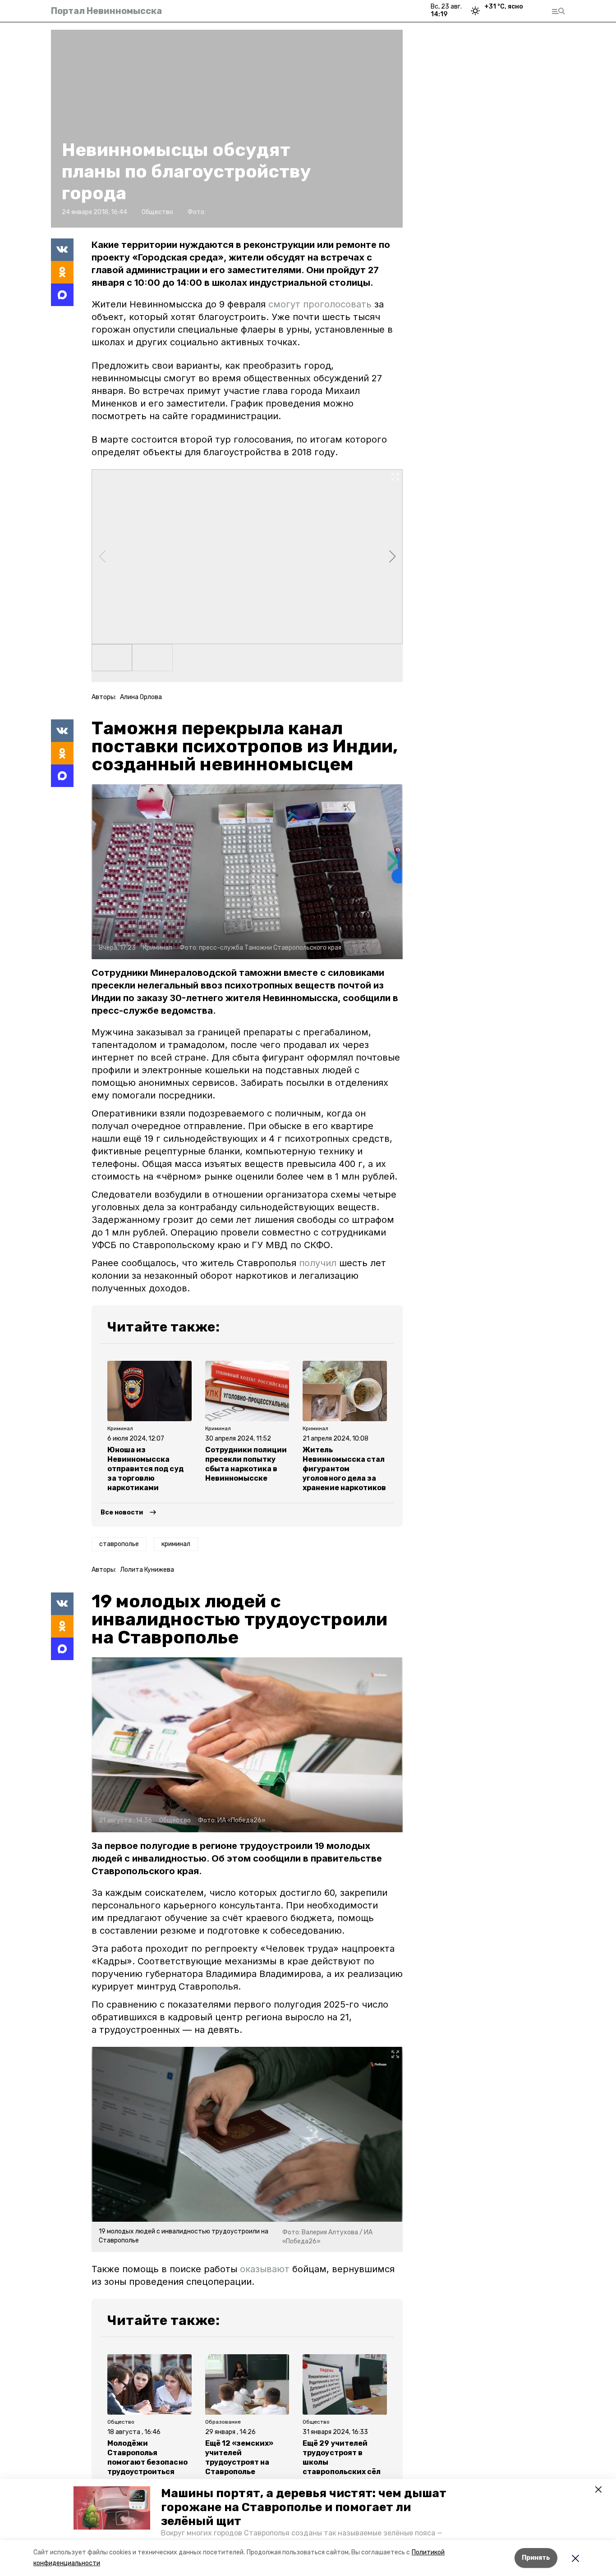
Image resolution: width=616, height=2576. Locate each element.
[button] (112, 2508)
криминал (176, 1544)
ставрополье (119, 1544)
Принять (536, 2558)
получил (318, 1263)
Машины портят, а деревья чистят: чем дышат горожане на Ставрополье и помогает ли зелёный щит (304, 2507)
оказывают (265, 2269)
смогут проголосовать (320, 304)
